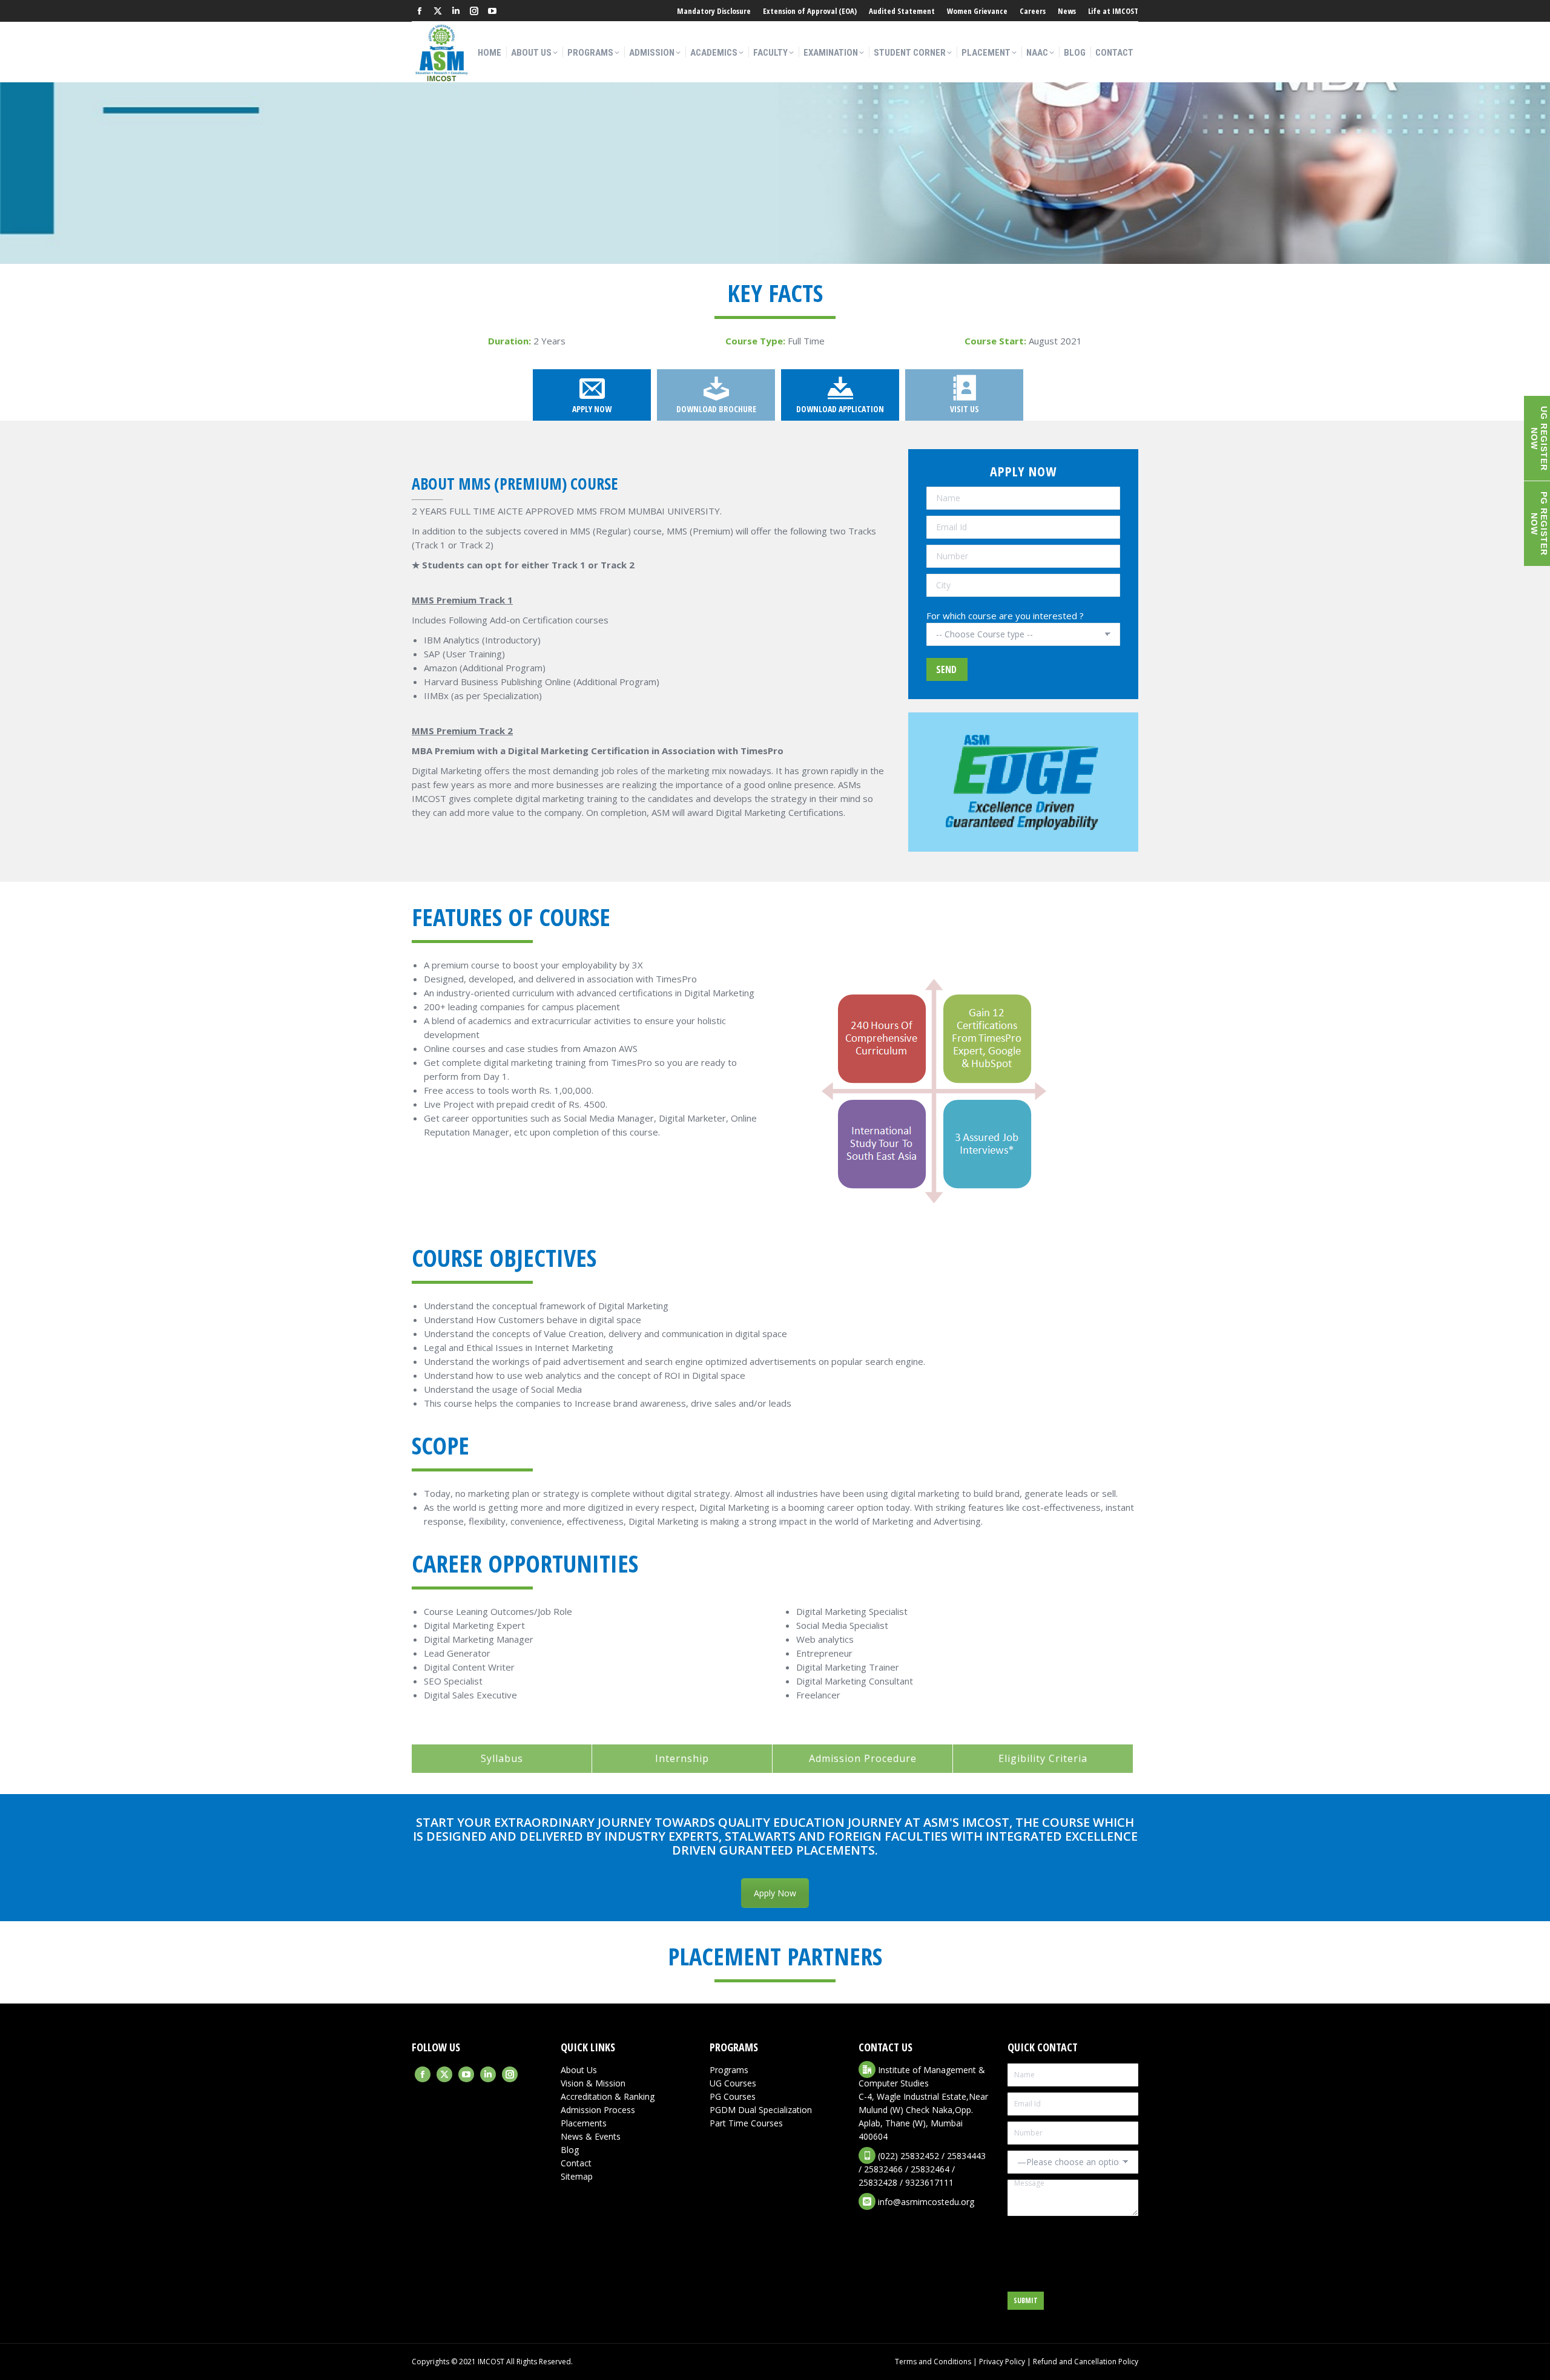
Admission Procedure (863, 1758)
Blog (570, 2150)
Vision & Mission (593, 2083)
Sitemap (577, 2176)
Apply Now (775, 1893)
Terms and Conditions (933, 2362)
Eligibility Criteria (1043, 1758)
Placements (584, 2123)
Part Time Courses (746, 2123)
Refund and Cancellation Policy (1086, 2362)
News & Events (591, 2136)
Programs (729, 2070)
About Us (579, 2070)
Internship (682, 1758)
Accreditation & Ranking (608, 2096)
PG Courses (733, 2096)
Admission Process (598, 2110)
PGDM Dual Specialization (761, 2110)
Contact (576, 2163)
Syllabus (502, 1758)
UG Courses (733, 2083)
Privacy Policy (1002, 2362)
